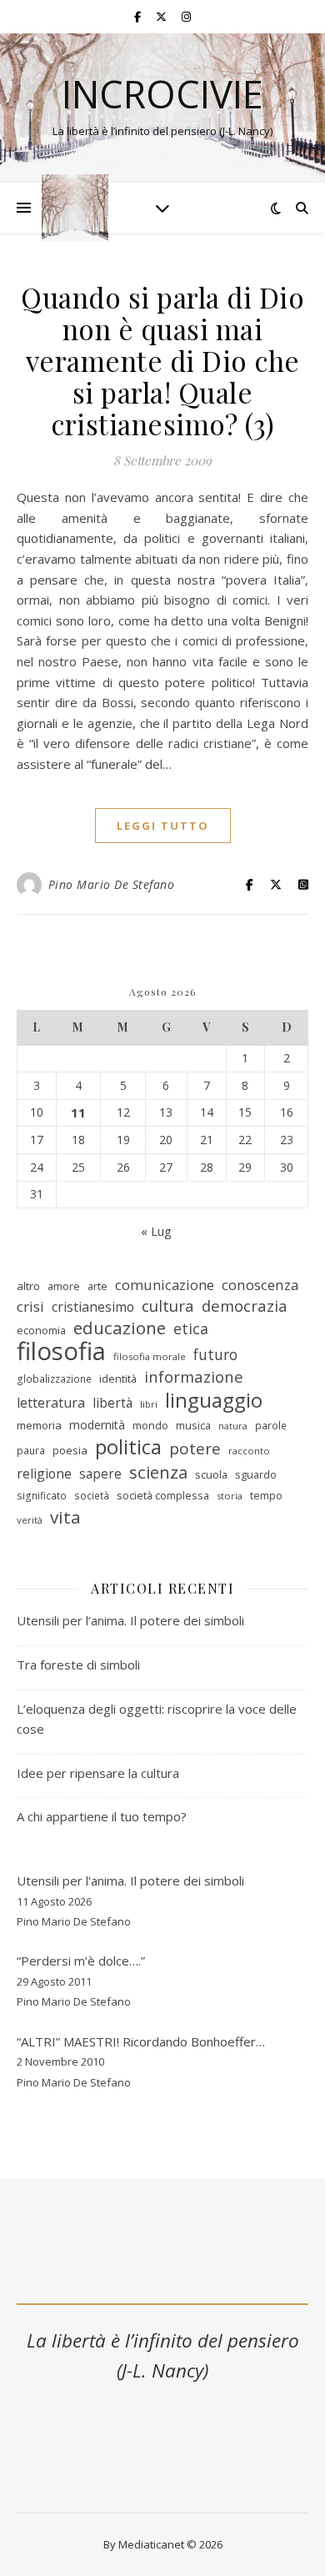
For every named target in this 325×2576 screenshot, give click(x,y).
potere (195, 1449)
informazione (194, 1377)
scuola (211, 1474)
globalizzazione (54, 1379)
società (92, 1496)
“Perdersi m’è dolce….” (81, 1961)
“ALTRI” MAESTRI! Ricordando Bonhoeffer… (141, 2041)
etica (191, 1328)
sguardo (256, 1474)
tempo (266, 1495)
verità (30, 1520)
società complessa (163, 1495)
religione (44, 1474)
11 (78, 1112)
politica (128, 1447)
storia (230, 1496)
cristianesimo (93, 1307)
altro (28, 1286)
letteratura (51, 1403)
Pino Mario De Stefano (112, 884)
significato (42, 1496)
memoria (39, 1425)
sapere (100, 1474)
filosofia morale (150, 1356)
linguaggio (214, 1401)
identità (118, 1378)
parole (271, 1426)
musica (193, 1425)
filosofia (61, 1351)
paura (31, 1451)
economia (41, 1330)
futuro (215, 1354)
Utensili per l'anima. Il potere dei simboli (130, 1881)
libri (149, 1404)
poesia (70, 1450)
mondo (150, 1425)
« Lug (156, 1231)
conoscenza (260, 1285)
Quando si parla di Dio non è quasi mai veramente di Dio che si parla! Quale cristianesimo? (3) (162, 360)
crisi (30, 1306)
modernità (97, 1425)
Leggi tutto (163, 826)
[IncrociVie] (75, 208)
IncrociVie (162, 94)
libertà (112, 1403)
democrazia (245, 1306)
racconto (249, 1451)
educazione (120, 1328)
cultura (168, 1306)
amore (64, 1286)
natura (233, 1426)
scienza (158, 1472)
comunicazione (165, 1285)
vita (65, 1517)
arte (97, 1286)
